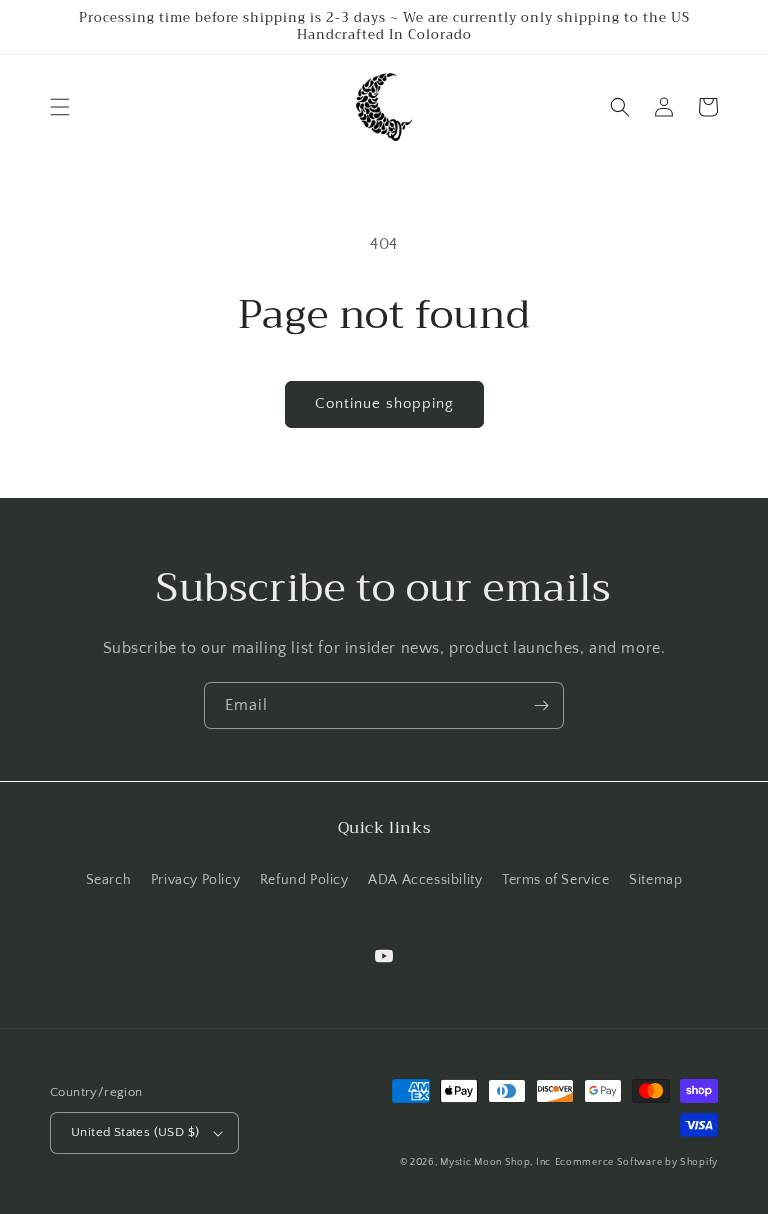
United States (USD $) (135, 1132)
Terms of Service (556, 880)
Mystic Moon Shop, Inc (495, 1162)
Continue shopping (384, 403)
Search (109, 880)
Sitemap (655, 880)
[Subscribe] (541, 705)
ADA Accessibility (425, 880)
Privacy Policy (195, 880)
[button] (60, 107)
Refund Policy (304, 880)
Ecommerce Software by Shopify (636, 1162)
